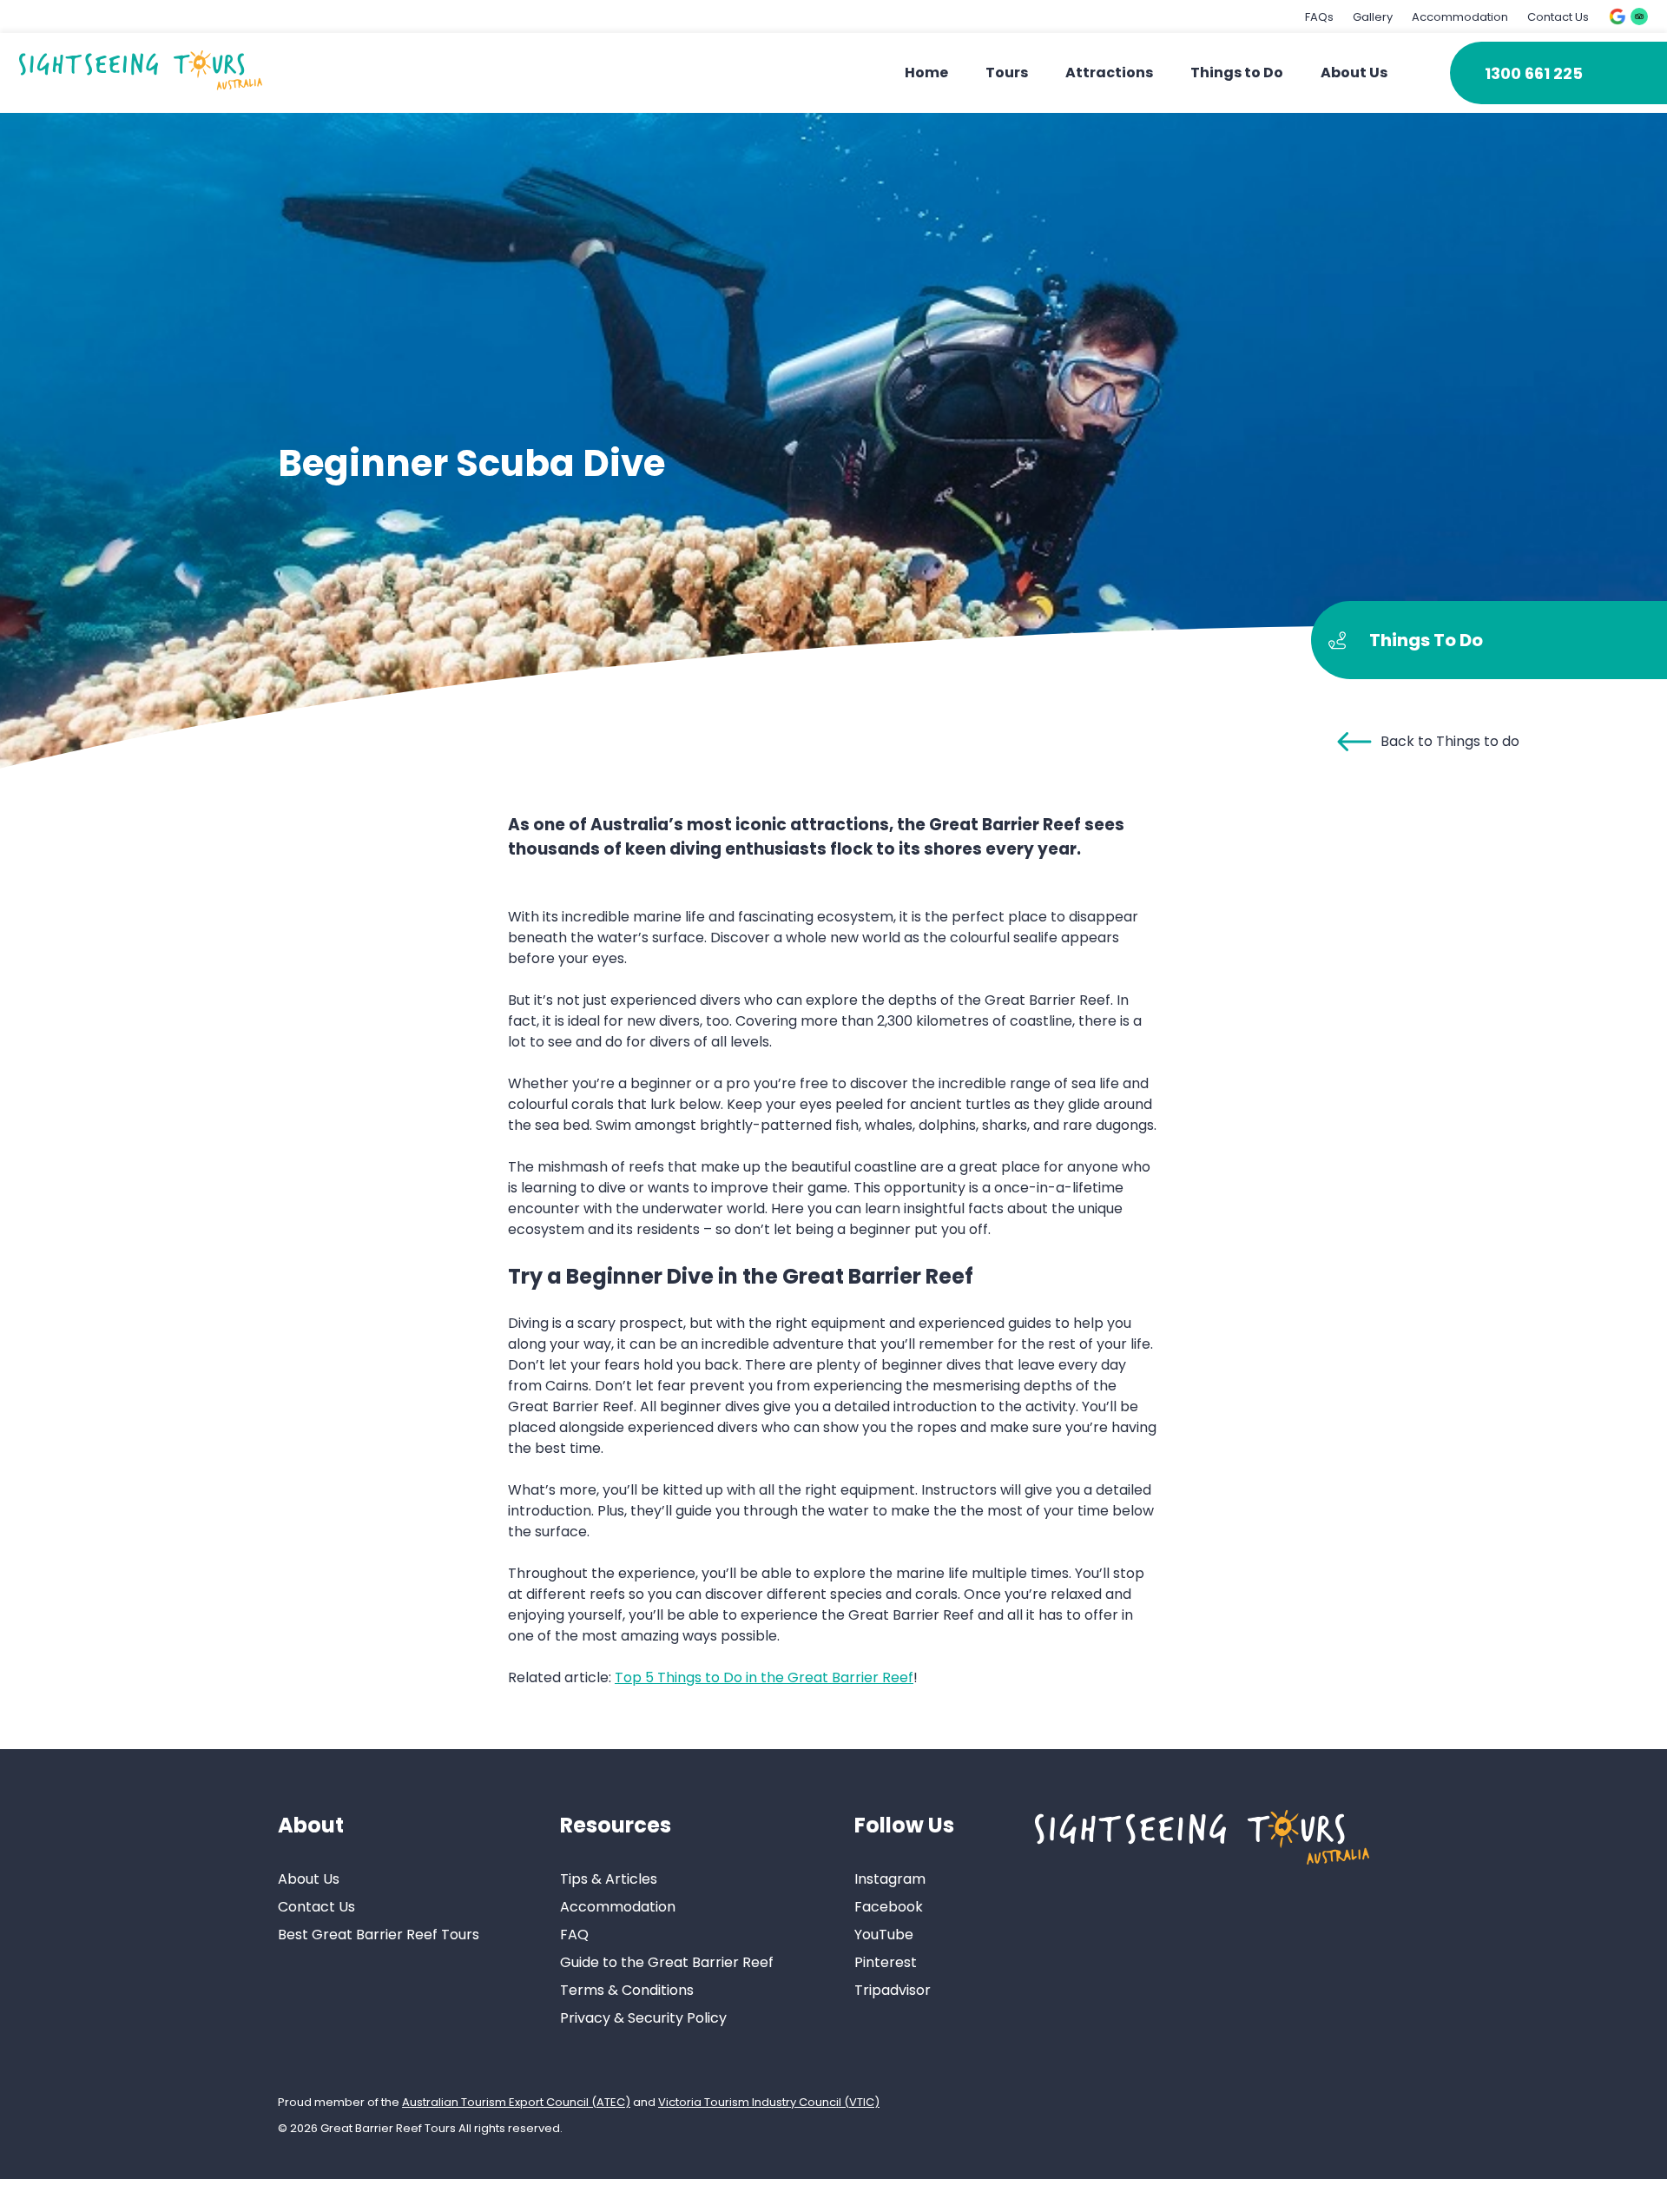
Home (926, 73)
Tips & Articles (609, 1879)
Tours (1007, 73)
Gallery (1373, 17)
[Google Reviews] (1618, 17)
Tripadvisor (893, 1990)
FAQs (1319, 17)
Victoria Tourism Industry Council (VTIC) (769, 2102)
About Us (1354, 73)
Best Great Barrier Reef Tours (379, 1935)
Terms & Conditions (627, 1990)
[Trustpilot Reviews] (1639, 17)
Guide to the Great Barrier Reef (667, 1962)
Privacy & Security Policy (643, 2018)
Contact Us (1558, 17)
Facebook (889, 1907)
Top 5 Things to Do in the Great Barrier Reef (764, 1677)
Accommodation (1460, 17)
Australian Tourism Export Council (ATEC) (516, 2102)
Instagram (890, 1879)
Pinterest (886, 1962)
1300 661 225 (1534, 73)
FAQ (574, 1935)
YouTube (884, 1935)
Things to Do (1237, 73)
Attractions (1109, 73)
